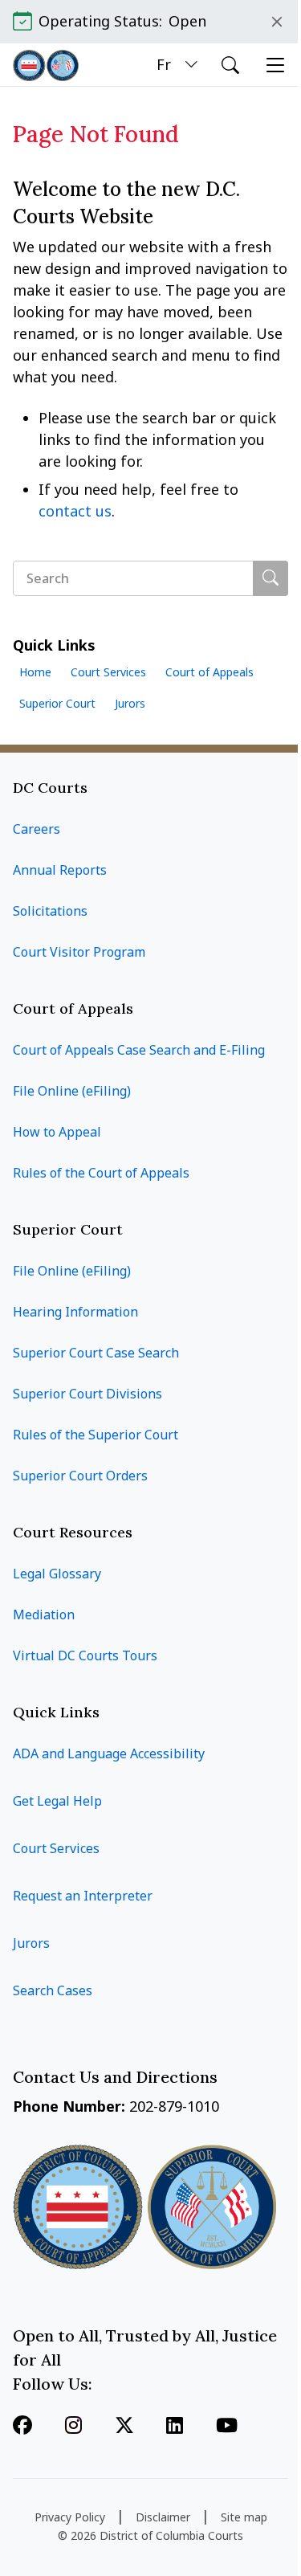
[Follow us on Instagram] (73, 2427)
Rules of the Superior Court (96, 1435)
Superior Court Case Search (96, 1353)
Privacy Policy (70, 2517)
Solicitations (50, 911)
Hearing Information (75, 1312)
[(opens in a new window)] (124, 2427)
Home (35, 672)
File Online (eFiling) (72, 1091)
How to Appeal (57, 1132)
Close (277, 22)
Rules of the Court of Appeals (101, 1173)
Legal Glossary (57, 1574)
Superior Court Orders (80, 1476)
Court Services (108, 672)
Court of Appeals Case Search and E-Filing (139, 1050)
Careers (37, 829)
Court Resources (73, 1532)
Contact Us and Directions (117, 2077)
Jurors (130, 703)
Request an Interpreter (83, 1896)
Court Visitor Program (79, 952)
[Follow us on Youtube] (227, 2427)
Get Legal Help (57, 1801)
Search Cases (53, 1990)
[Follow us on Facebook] (22, 2427)
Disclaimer (163, 2517)
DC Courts (50, 788)
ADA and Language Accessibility (109, 1753)
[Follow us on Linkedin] (175, 2427)
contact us (75, 511)
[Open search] (230, 65)
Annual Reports (60, 870)
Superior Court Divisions (87, 1394)
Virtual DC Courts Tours (85, 1655)
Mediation (44, 1615)
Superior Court (57, 703)
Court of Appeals (209, 672)
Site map (244, 2517)
